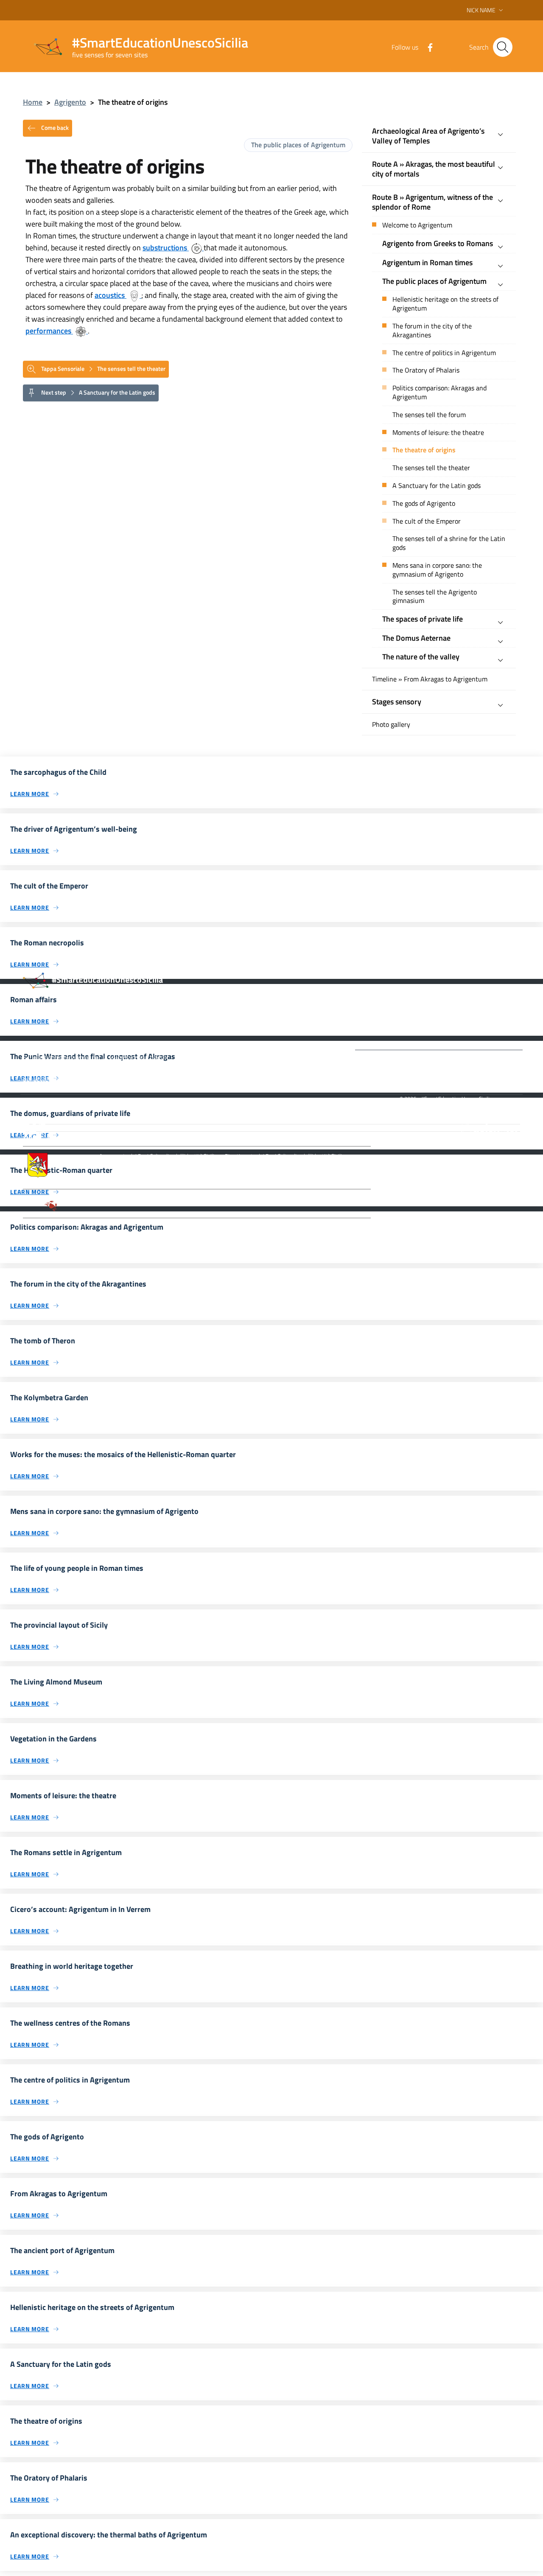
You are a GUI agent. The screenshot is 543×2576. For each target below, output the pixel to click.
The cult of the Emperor (427, 521)
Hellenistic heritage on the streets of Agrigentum (445, 304)
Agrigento (70, 102)
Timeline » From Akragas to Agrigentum (430, 679)
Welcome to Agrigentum (417, 225)
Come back (54, 127)
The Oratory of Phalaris (426, 370)
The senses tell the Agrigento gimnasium (435, 597)
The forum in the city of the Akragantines (432, 331)
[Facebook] (427, 47)
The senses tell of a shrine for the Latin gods (449, 543)
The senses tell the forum (429, 415)
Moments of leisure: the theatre (438, 433)
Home (33, 102)
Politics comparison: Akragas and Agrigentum (439, 392)
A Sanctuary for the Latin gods (437, 486)
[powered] (490, 1128)
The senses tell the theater (431, 468)
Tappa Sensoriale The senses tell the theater (103, 368)
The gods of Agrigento (424, 503)
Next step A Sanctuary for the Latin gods (98, 392)
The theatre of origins (424, 450)
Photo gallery (391, 725)
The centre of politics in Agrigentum (444, 353)
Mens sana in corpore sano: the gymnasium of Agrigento (437, 570)
